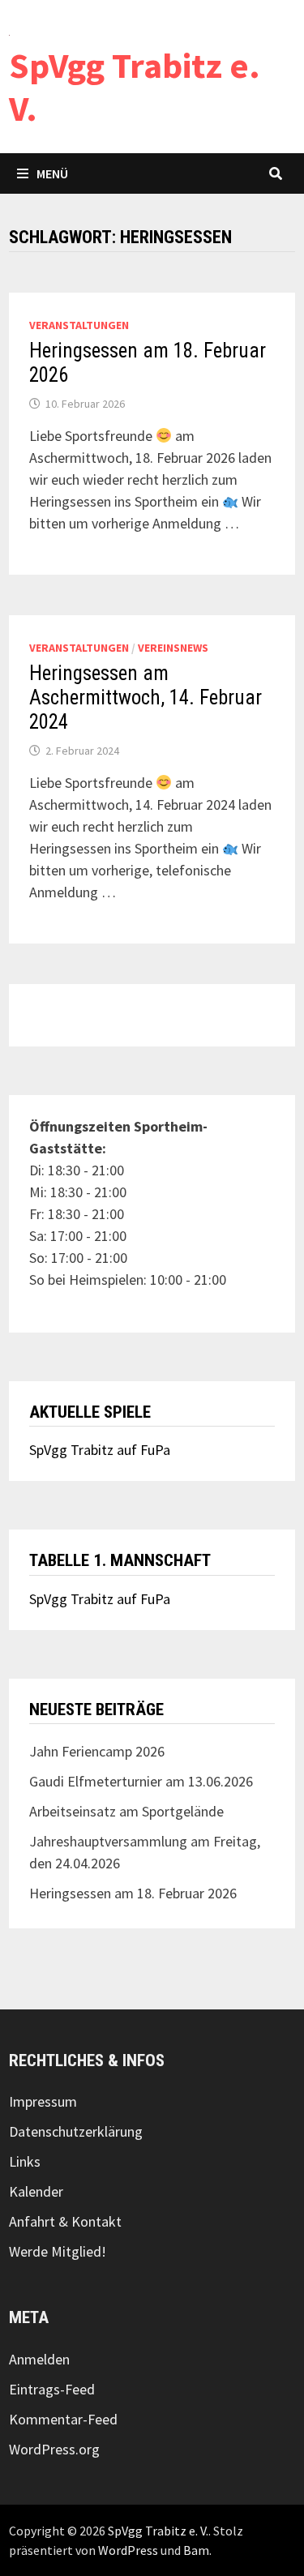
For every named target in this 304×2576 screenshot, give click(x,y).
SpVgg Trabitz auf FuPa (100, 1450)
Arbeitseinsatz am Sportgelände (126, 1811)
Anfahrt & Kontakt (65, 2221)
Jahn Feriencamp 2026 (97, 1751)
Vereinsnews (173, 648)
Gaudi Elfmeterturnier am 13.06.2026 (141, 1781)
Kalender (36, 2191)
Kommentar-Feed (63, 2419)
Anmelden (39, 2359)
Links (25, 2161)
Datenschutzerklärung (76, 2131)
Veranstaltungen (79, 325)
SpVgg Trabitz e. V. (135, 87)
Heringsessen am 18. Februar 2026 (133, 1893)
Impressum (43, 2101)
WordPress (128, 2550)
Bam (196, 2550)
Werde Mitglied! (58, 2251)
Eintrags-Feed (52, 2389)
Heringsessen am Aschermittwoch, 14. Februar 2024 (146, 697)
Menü (52, 173)
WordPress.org (54, 2449)
